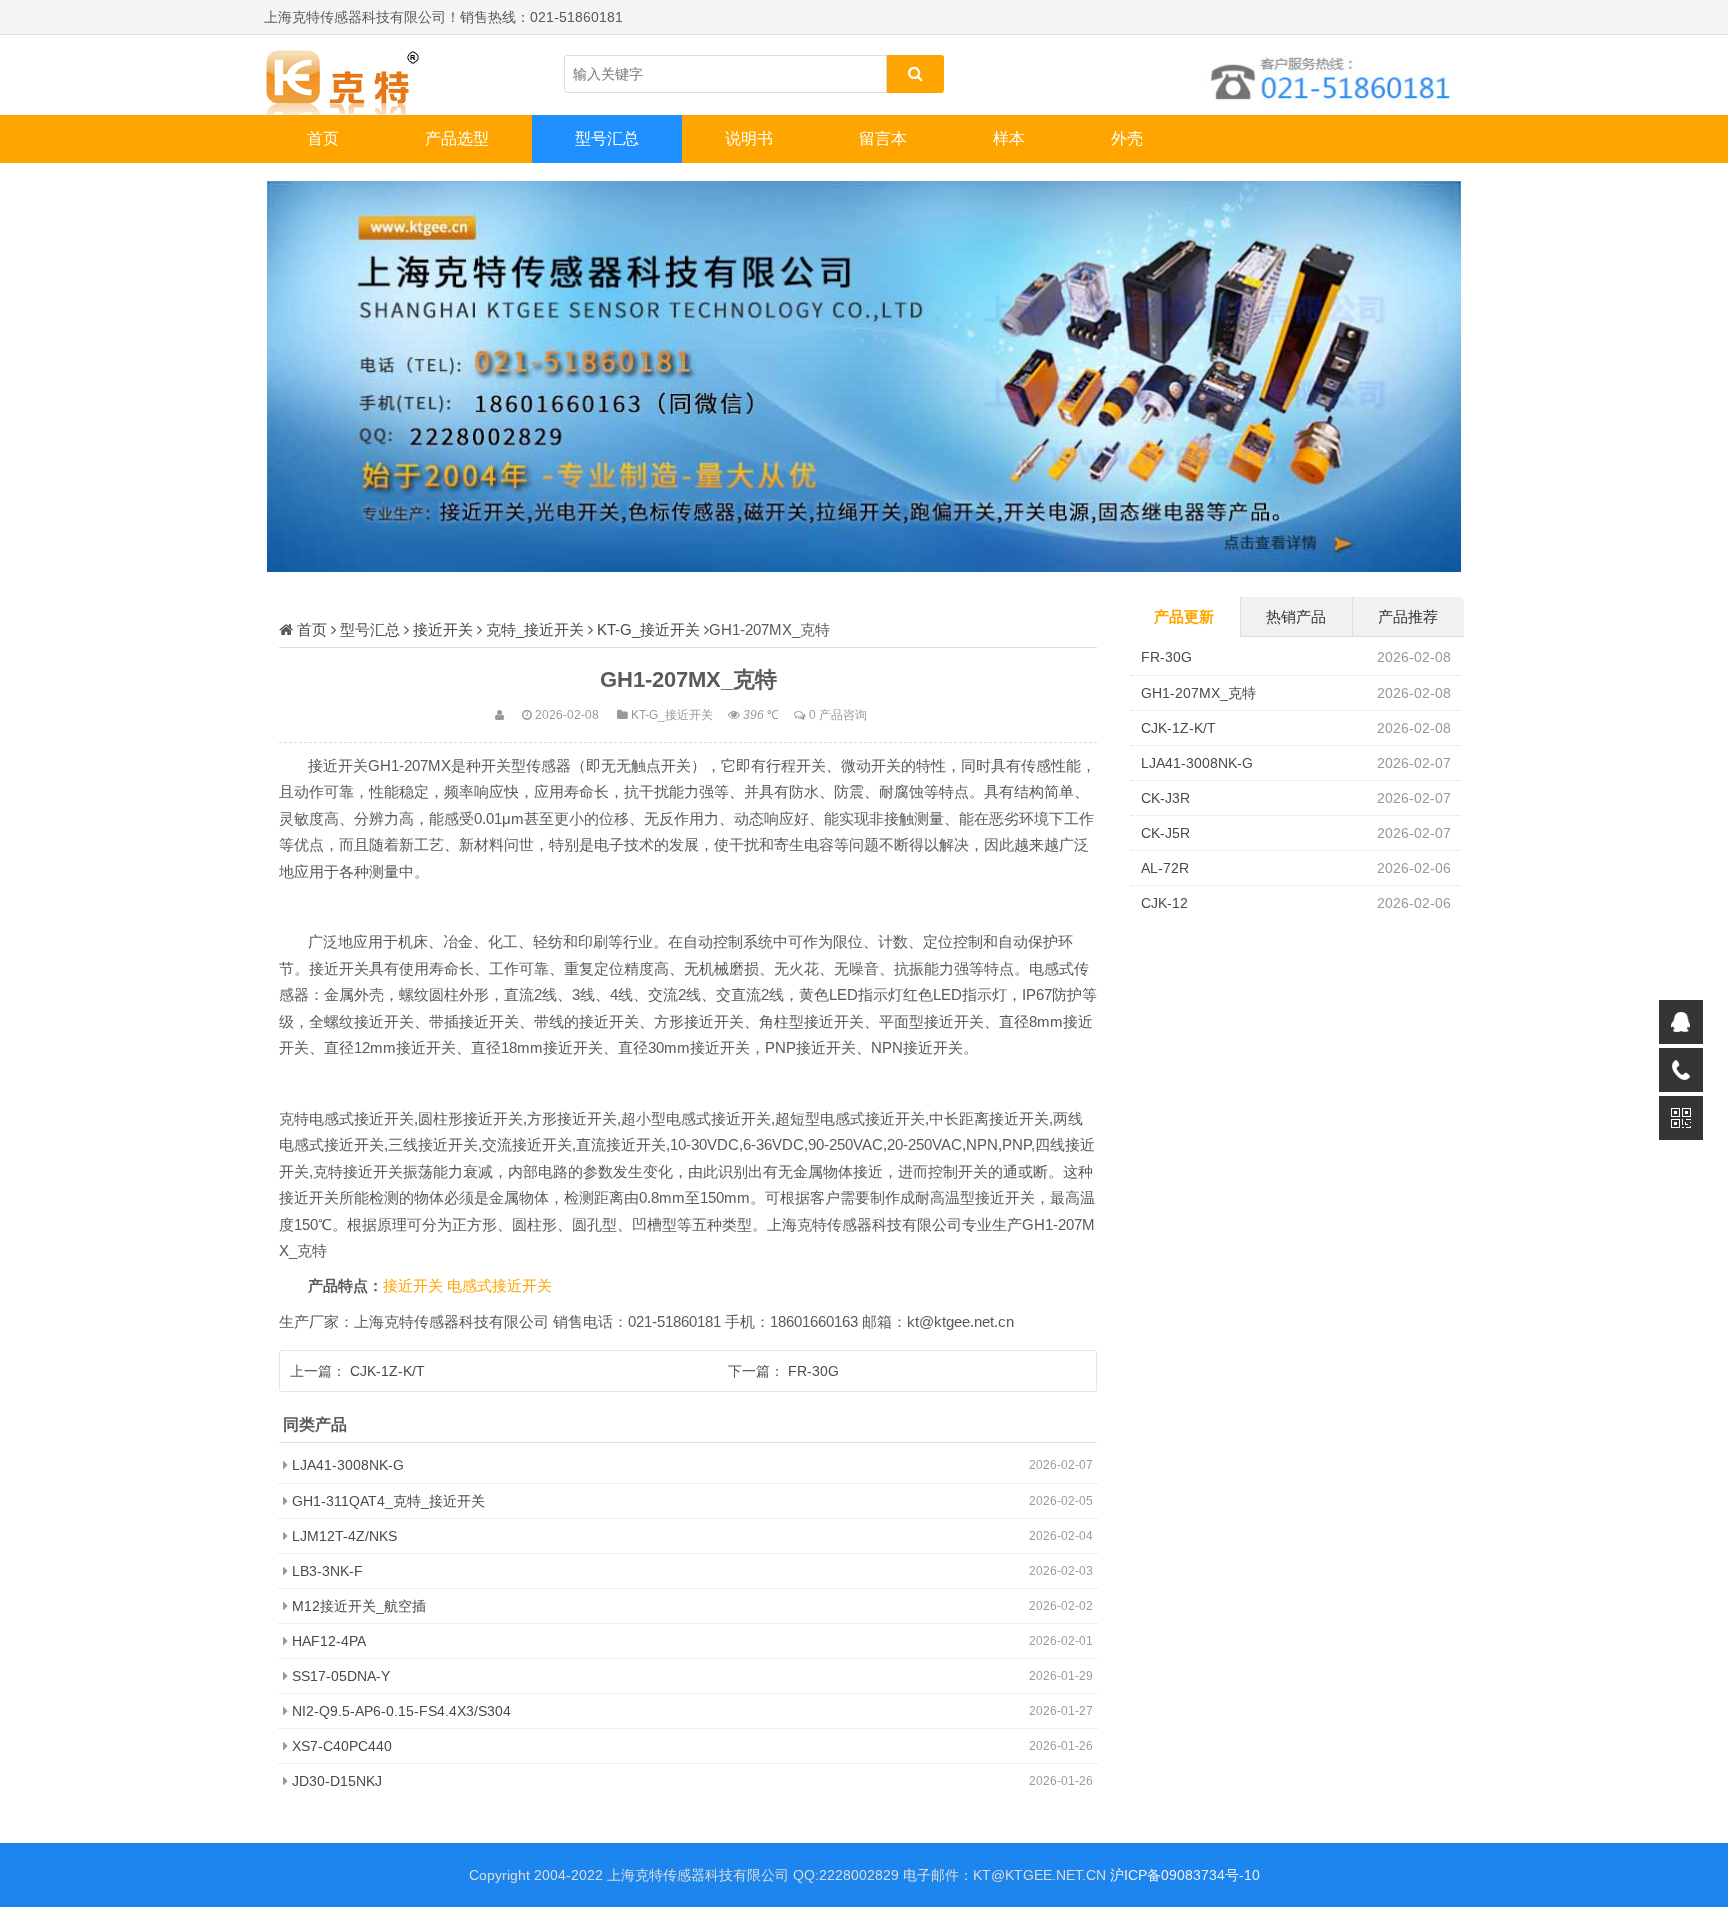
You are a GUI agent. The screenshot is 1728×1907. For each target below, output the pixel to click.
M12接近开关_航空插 (359, 1606)
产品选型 (457, 138)
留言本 (883, 138)
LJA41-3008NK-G (348, 1465)
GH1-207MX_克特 (1198, 693)
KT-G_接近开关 (648, 629)
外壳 (1127, 138)
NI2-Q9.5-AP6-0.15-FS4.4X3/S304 (401, 1711)
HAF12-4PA (329, 1641)
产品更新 (1184, 616)
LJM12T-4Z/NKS (344, 1536)
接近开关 (443, 629)
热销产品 (1296, 616)
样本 (1009, 138)
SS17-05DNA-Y (341, 1676)
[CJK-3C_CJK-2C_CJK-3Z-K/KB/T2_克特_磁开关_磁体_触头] (364, 75)
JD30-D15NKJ (337, 1781)
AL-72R (1165, 868)
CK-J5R (1165, 833)
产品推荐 (1408, 616)
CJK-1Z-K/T (387, 1371)
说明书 (749, 138)
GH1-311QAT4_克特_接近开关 (388, 1501)
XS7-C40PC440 (342, 1746)
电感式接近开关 (499, 1286)
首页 (323, 138)
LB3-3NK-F (327, 1571)
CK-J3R (1165, 798)
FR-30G (813, 1371)
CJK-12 (1164, 903)
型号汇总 (607, 138)
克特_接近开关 (535, 629)
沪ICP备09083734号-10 (1185, 1875)
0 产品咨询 (838, 714)
